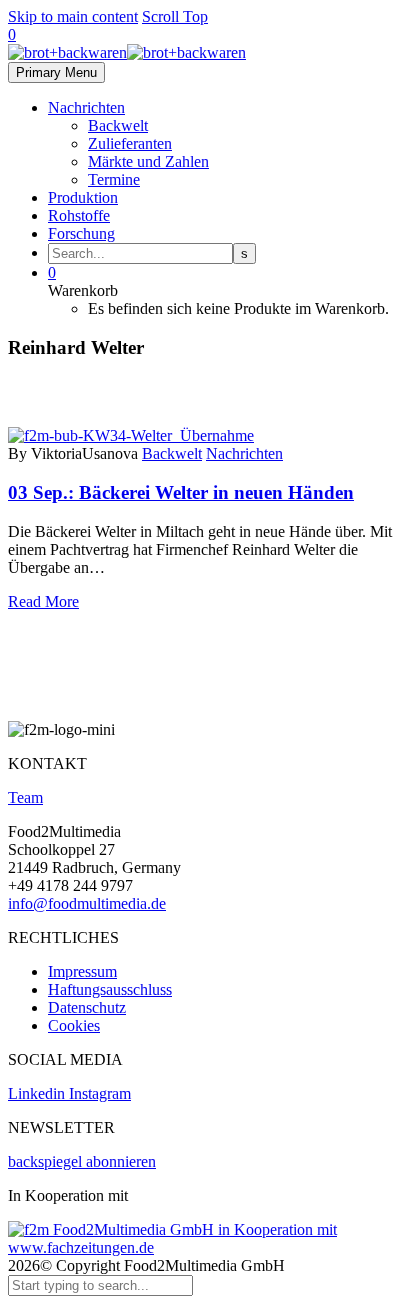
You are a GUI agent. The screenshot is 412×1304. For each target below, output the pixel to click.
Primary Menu (56, 72)
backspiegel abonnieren (82, 1161)
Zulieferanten (130, 143)
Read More (43, 601)
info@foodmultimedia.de (87, 903)
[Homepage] (127, 52)
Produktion (83, 197)
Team (25, 797)
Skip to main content (73, 16)
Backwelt (118, 125)
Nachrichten (86, 107)
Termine (114, 179)
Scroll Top (175, 16)
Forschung (81, 233)
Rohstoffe (79, 215)
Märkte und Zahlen (148, 161)
